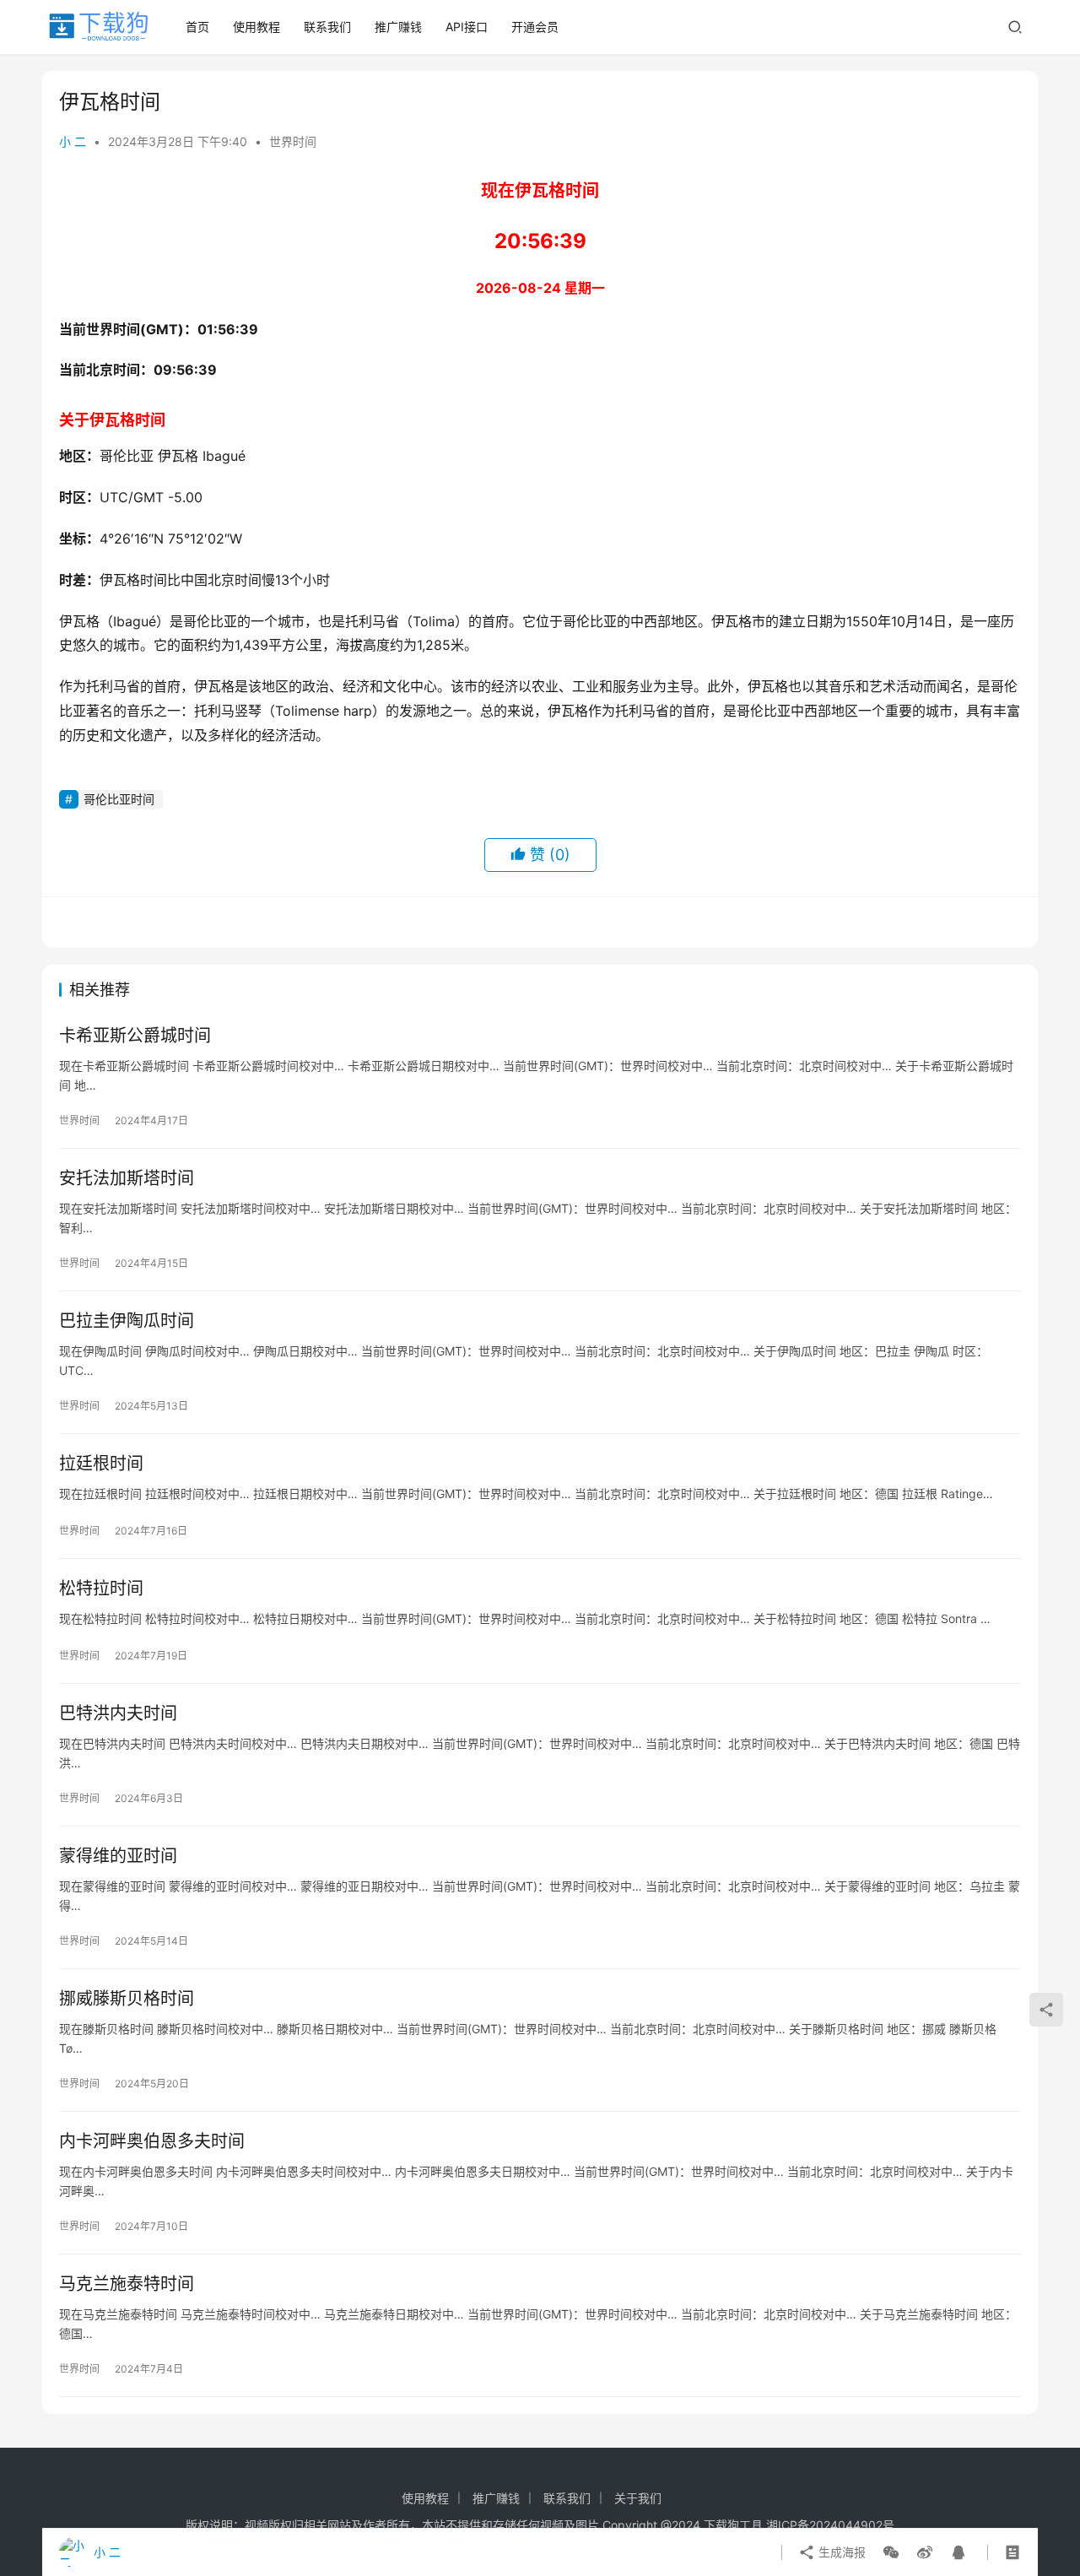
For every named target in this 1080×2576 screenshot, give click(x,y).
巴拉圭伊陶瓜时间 (127, 1321)
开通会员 (535, 27)
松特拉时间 (101, 1588)
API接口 (467, 27)
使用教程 (256, 27)
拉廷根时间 (101, 1464)
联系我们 (327, 27)
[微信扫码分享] (891, 2552)
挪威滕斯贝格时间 (127, 1999)
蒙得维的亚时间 (118, 1856)
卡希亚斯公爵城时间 (135, 1036)
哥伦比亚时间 (119, 799)
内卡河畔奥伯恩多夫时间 (152, 2141)
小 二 (73, 141)
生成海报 (840, 2552)
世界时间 (293, 141)
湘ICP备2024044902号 (830, 2525)
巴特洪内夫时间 (118, 1713)
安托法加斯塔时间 (127, 1178)
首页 (197, 27)
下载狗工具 (733, 2525)
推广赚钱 (398, 27)
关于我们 (638, 2498)
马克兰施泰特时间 (127, 2284)
